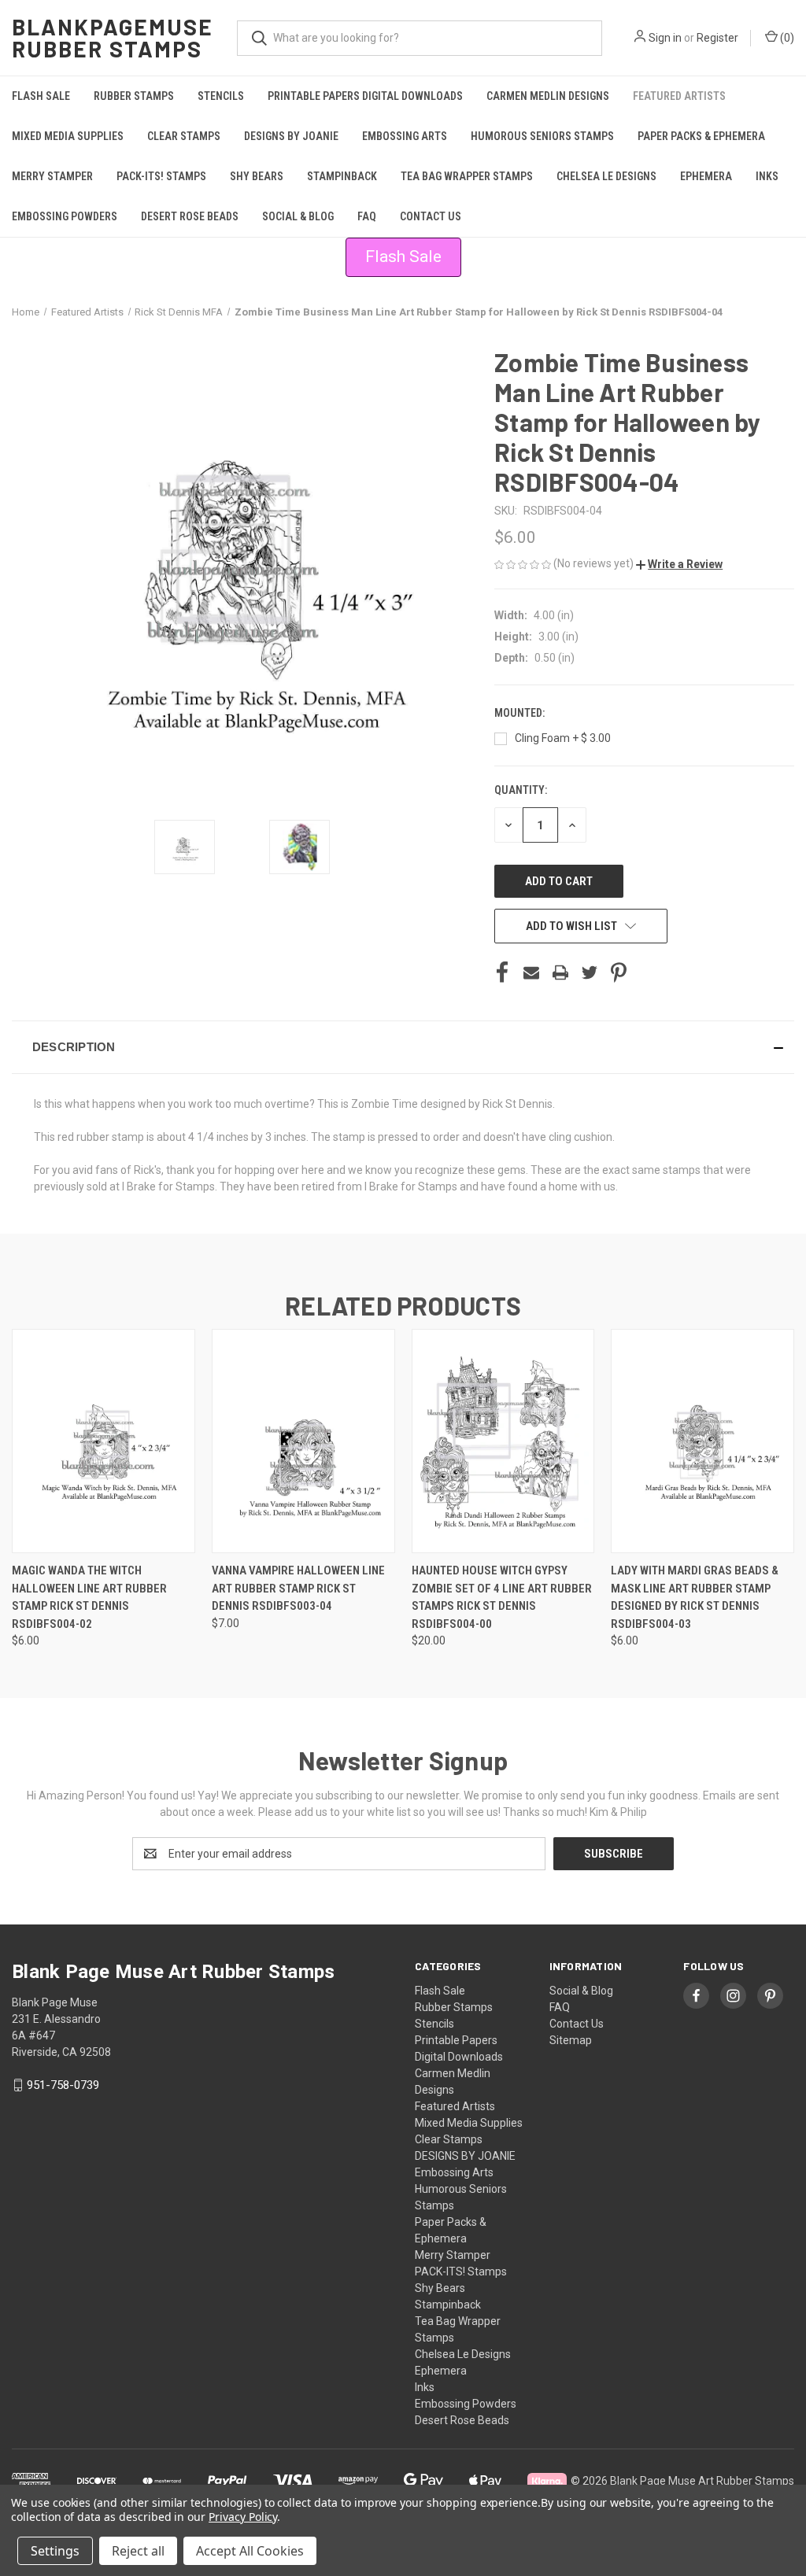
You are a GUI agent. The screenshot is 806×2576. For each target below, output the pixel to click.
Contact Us (431, 216)
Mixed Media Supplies (68, 136)
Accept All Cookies (250, 2551)
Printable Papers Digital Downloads (365, 96)
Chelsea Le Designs (606, 176)
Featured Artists (679, 96)
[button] (679, 564)
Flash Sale (41, 96)
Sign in (665, 38)
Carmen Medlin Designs (548, 96)
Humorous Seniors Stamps (542, 136)
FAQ (367, 216)
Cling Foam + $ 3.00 (563, 738)
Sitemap (571, 2040)
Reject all (138, 2551)
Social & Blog (298, 216)
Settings (55, 2551)
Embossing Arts (405, 136)
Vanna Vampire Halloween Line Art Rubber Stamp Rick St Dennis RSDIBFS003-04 (298, 1588)
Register (717, 38)
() (786, 38)
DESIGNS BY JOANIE (291, 136)
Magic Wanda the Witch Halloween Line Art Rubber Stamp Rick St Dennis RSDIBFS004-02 (89, 1597)
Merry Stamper (52, 176)
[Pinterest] (619, 972)
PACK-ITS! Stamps (161, 176)
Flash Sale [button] (403, 256)
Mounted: (521, 713)
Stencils (221, 96)
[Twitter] (590, 972)
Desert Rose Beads (190, 216)
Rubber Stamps (134, 96)
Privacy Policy (243, 2517)
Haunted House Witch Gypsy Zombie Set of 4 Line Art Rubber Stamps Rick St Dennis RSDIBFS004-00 (502, 1597)
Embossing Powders (65, 216)
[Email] (531, 972)
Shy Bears (257, 176)
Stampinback (342, 176)
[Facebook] (502, 972)
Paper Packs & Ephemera (701, 136)
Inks (767, 176)
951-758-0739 (63, 2085)
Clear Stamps (184, 136)
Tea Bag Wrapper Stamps (467, 176)
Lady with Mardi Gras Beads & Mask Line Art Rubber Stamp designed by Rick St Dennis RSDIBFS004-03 (695, 1597)
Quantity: (521, 790)
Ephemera (706, 176)
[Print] (560, 972)
